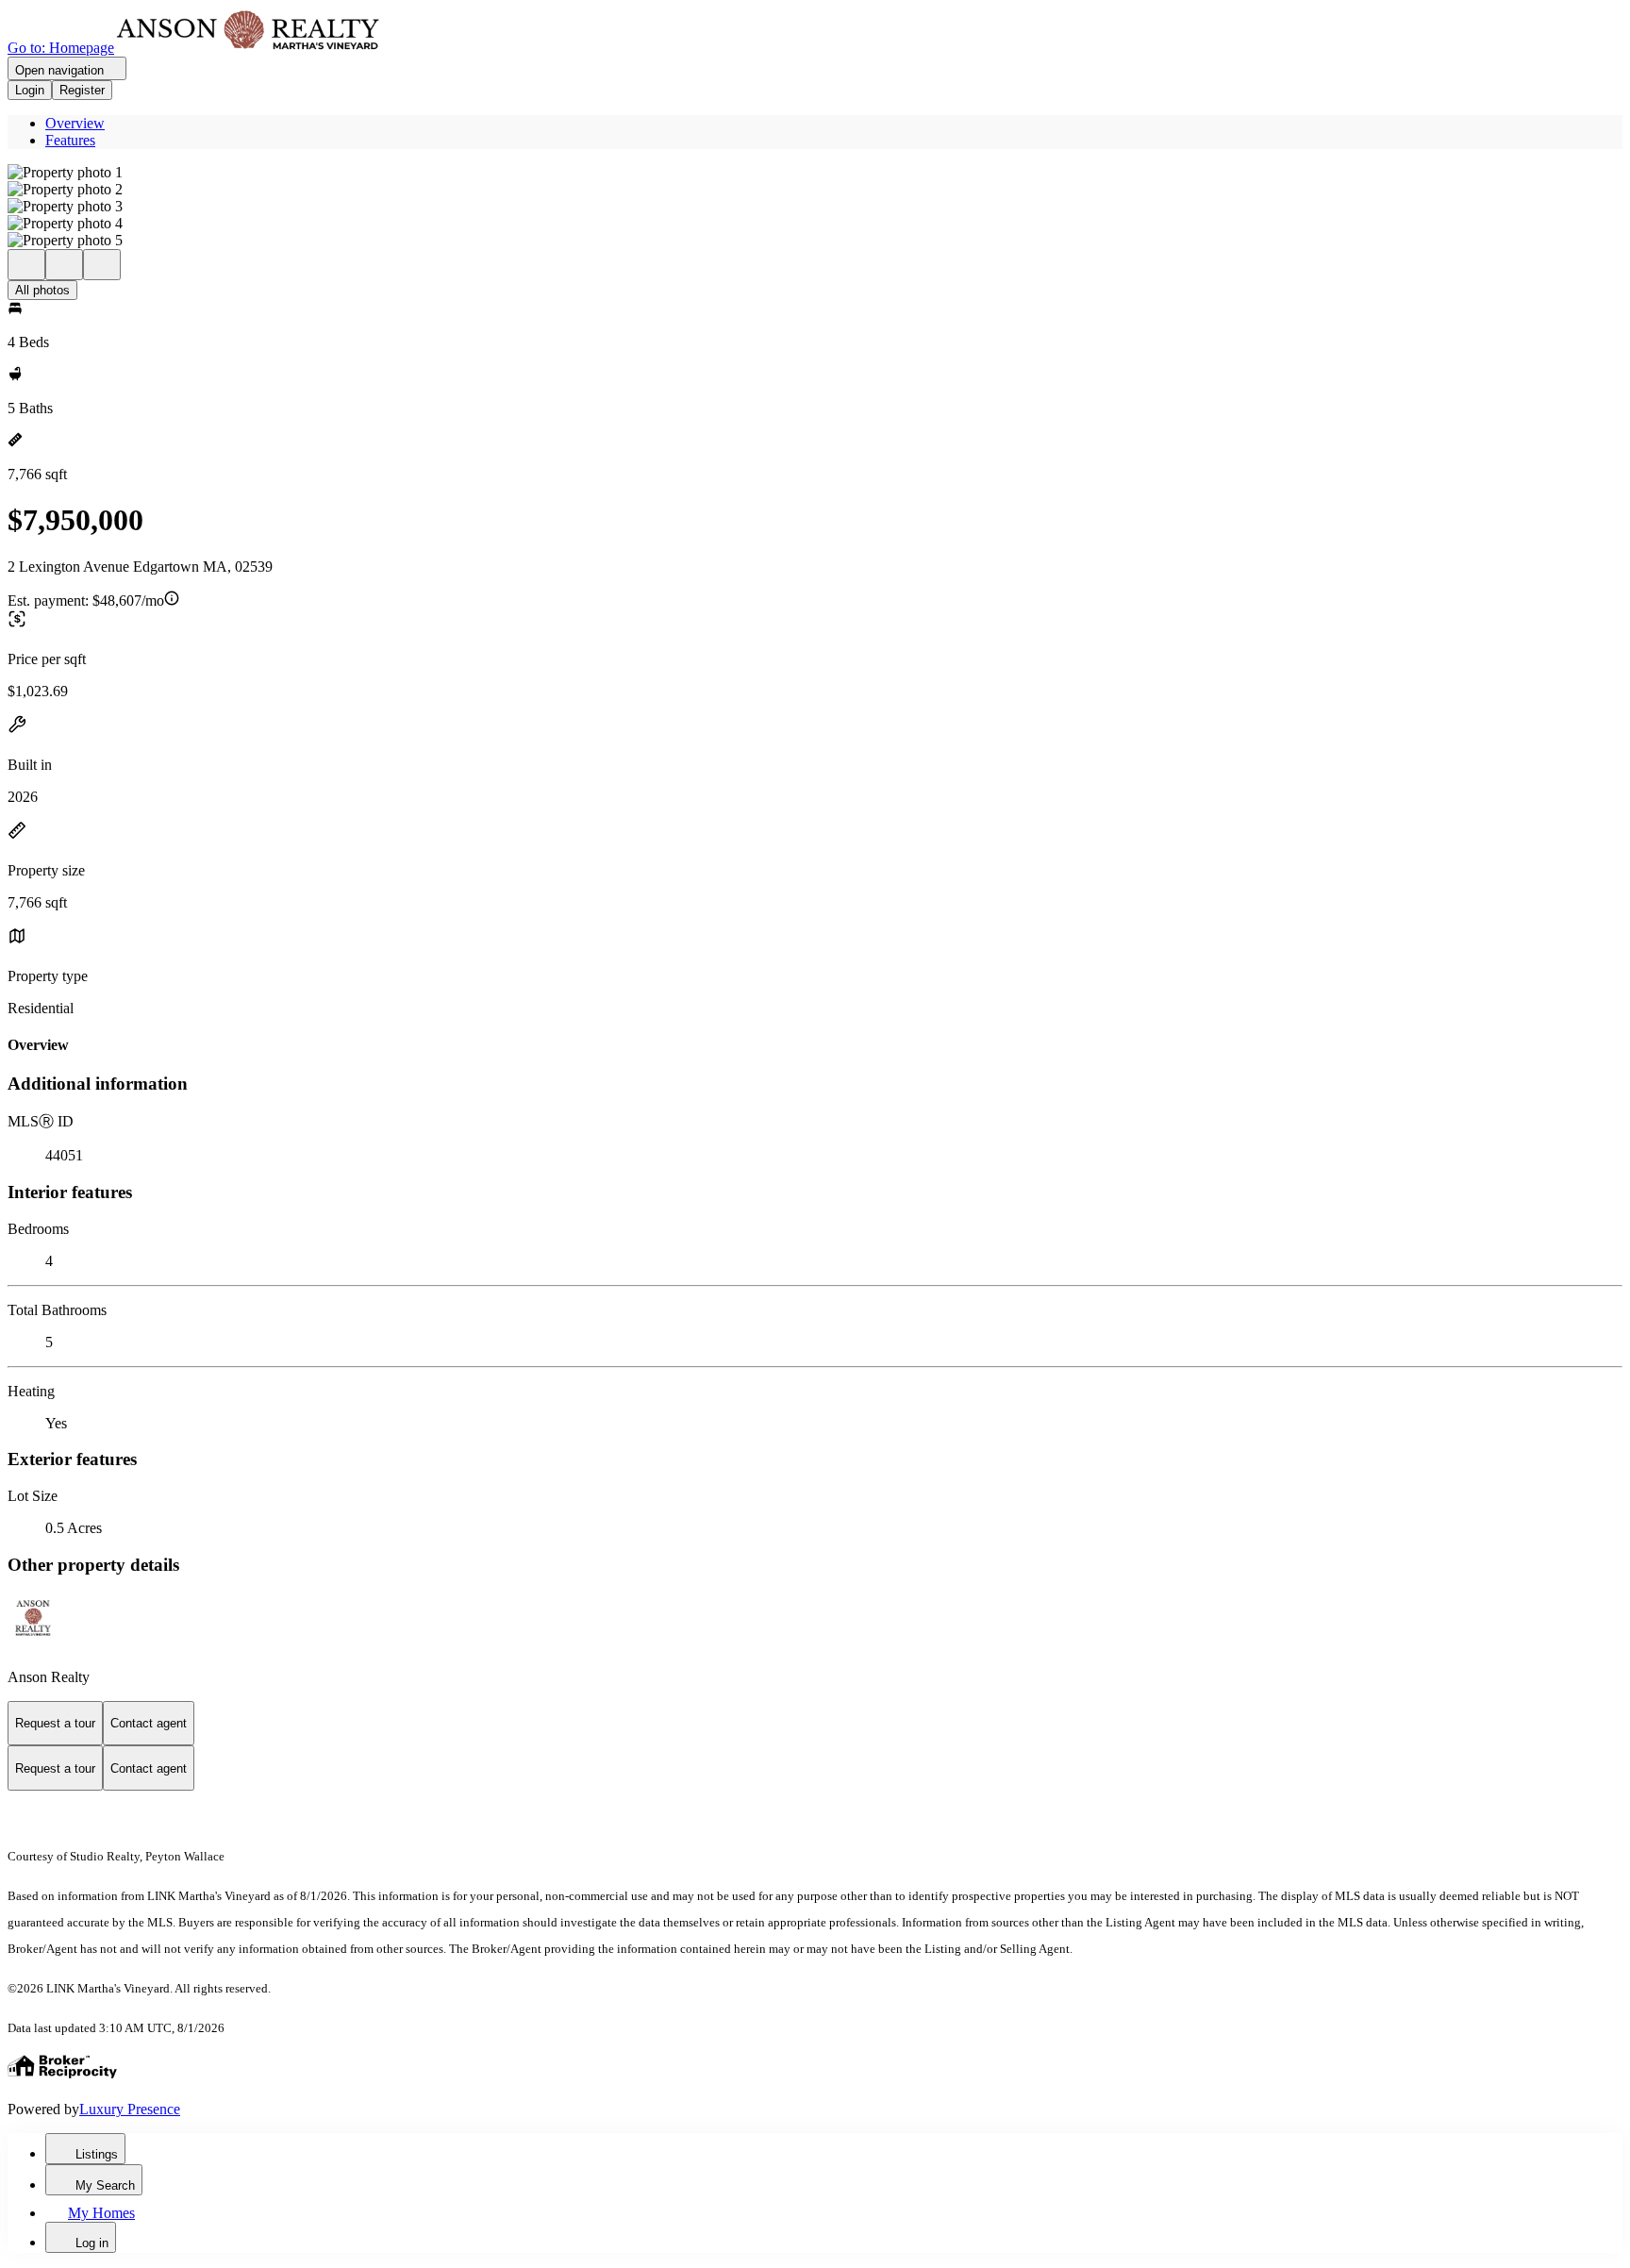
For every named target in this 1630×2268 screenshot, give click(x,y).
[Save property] (64, 265)
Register (82, 90)
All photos (42, 290)
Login (30, 90)
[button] (815, 173)
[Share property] (102, 265)
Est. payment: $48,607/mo (86, 600)
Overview (75, 123)
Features (70, 140)
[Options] (26, 265)
